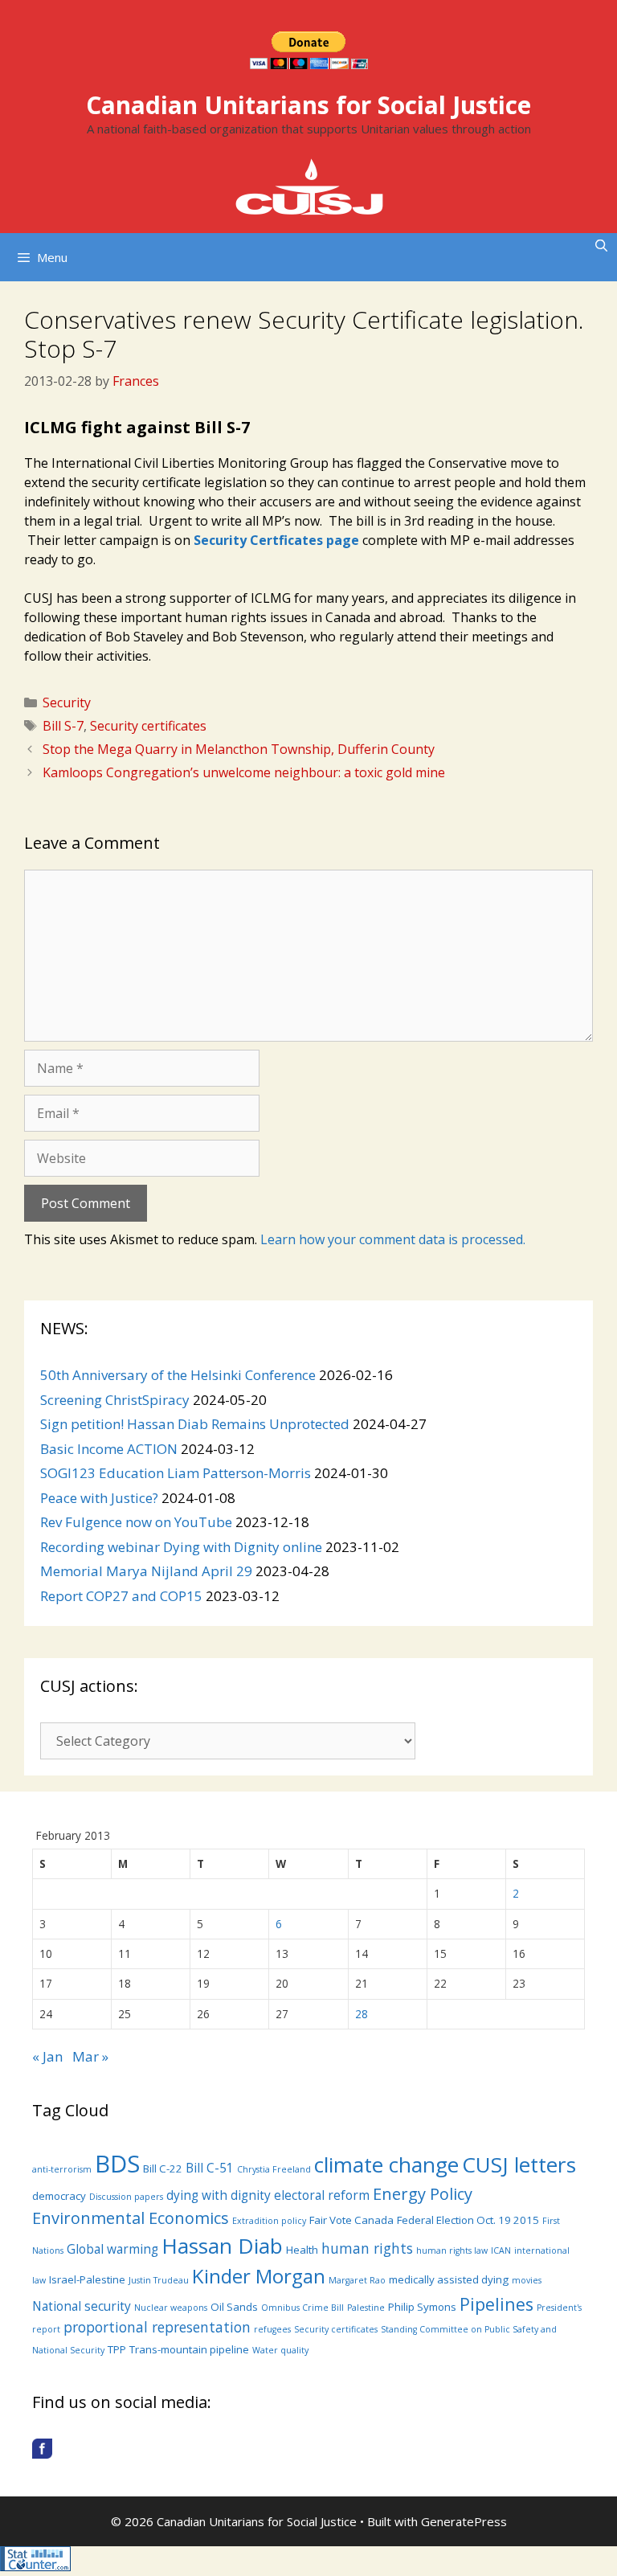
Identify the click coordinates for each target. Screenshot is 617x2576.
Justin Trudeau (159, 2280)
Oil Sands (234, 2307)
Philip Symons (422, 2307)
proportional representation (157, 2327)
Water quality (280, 2350)
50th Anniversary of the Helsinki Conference (178, 1375)
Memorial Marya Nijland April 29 (146, 1571)
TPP (117, 2349)
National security (82, 2306)
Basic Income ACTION (109, 1449)
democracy (59, 2196)
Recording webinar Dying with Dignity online (181, 1547)
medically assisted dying (449, 2279)
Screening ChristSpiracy (115, 1400)
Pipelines (496, 2304)
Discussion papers (126, 2197)
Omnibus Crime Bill (302, 2308)
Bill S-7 (63, 726)
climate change (386, 2164)
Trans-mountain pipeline (189, 2349)
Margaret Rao (357, 2280)
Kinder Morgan (259, 2276)
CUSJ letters (519, 2164)
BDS (117, 2164)
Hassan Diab (222, 2246)
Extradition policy (269, 2221)
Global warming (112, 2249)
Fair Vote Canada (351, 2220)
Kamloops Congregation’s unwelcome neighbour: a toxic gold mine (244, 772)
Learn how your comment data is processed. (393, 1239)
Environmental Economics (131, 2218)
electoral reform (322, 2195)
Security (67, 702)
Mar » (90, 2056)
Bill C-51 (210, 2168)
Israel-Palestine (87, 2279)
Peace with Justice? (99, 1498)
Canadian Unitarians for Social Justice (308, 105)
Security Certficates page (276, 540)
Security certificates (148, 726)
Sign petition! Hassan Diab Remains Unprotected (195, 1424)
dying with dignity (219, 2195)
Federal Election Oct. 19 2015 (468, 2220)
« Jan (47, 2056)
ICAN (501, 2250)
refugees (272, 2329)
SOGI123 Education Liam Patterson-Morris (176, 1473)
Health (302, 2250)
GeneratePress (464, 2521)
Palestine (366, 2308)
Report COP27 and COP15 (121, 1596)
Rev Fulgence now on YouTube (136, 1522)
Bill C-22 (163, 2169)
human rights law (452, 2250)
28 (362, 2014)
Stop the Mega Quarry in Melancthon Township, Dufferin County (239, 749)
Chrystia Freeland (274, 2169)
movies (527, 2280)
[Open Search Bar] (601, 245)
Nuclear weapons (171, 2308)
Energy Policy (423, 2194)
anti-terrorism (62, 2169)
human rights (367, 2248)
